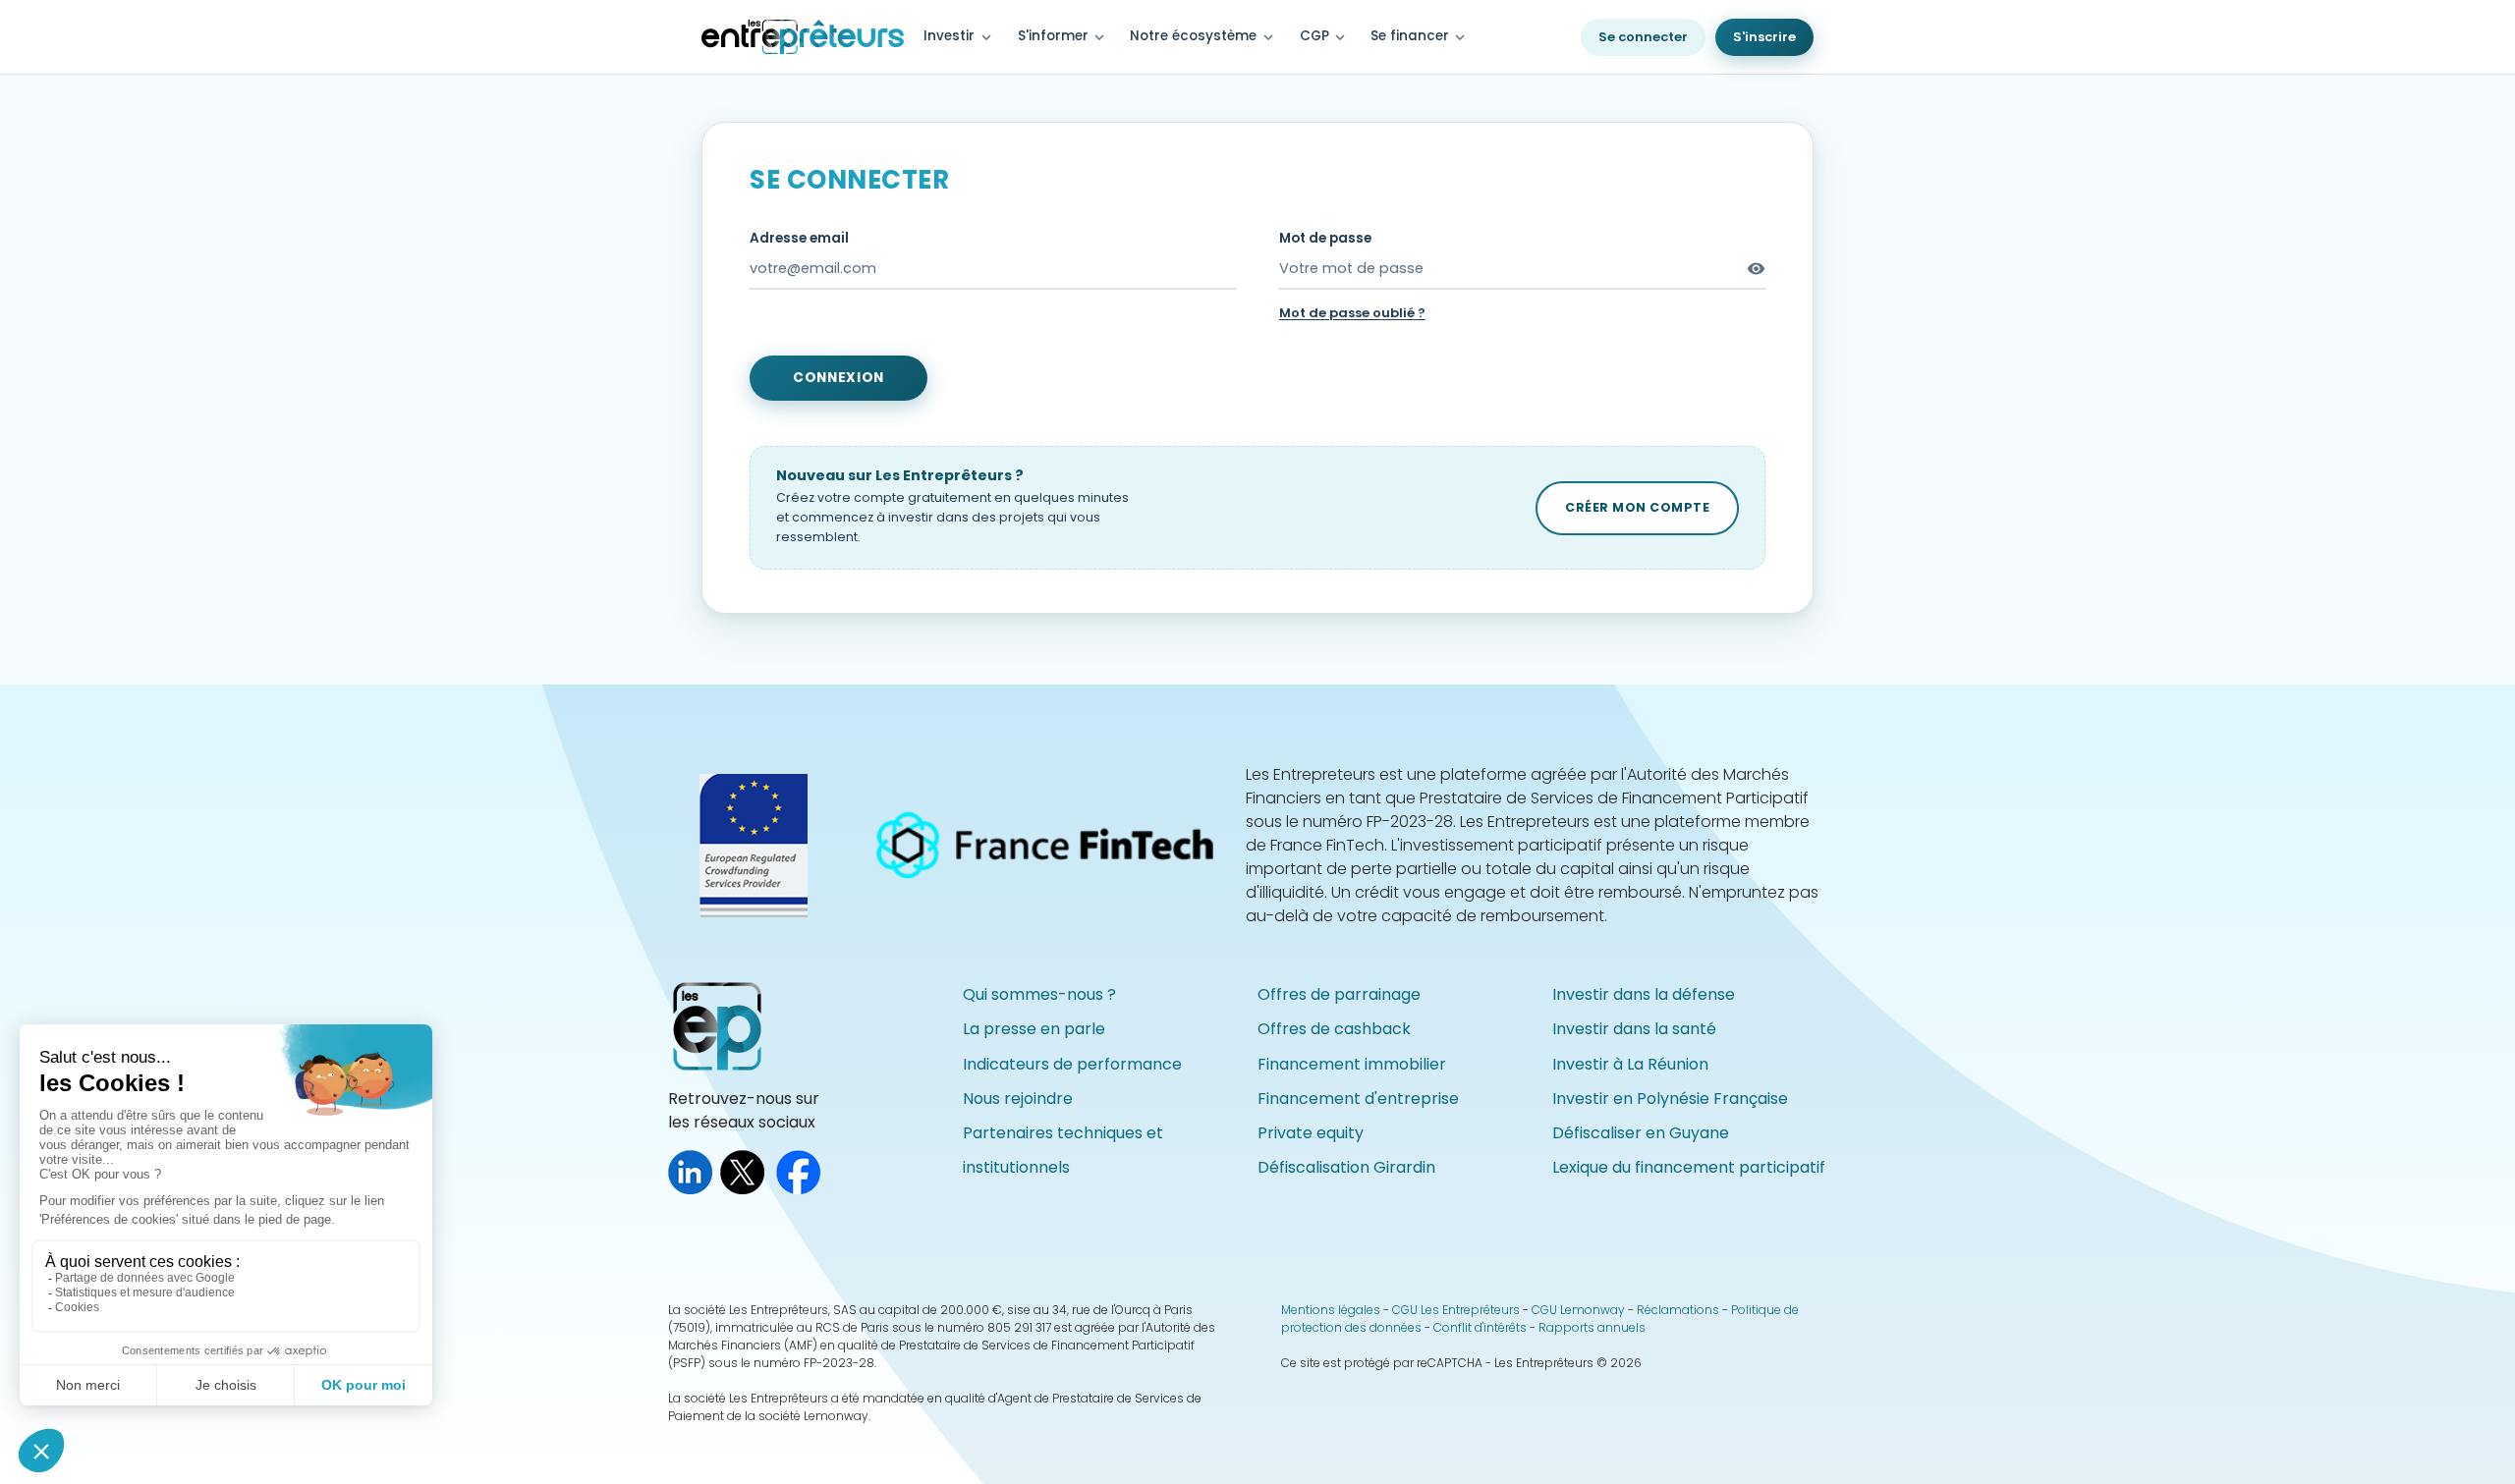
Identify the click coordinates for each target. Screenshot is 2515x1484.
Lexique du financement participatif (1689, 1167)
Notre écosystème (1193, 36)
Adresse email (799, 238)
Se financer (1420, 37)
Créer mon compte (1637, 507)
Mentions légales (1331, 1310)
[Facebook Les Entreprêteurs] (802, 1189)
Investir (949, 36)
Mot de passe (1325, 238)
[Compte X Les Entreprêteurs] (746, 1189)
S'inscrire (1764, 37)
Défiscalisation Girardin (1346, 1167)
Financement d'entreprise (1358, 1099)
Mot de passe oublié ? (1352, 313)
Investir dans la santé (1634, 1029)
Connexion (838, 378)
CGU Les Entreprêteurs (1456, 1310)
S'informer (1063, 37)
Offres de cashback (1334, 1029)
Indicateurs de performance (1072, 1064)
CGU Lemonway (1578, 1310)
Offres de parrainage (1339, 994)
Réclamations (1678, 1310)
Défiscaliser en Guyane (1641, 1133)
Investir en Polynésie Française (1670, 1099)
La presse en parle (1034, 1029)
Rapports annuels (1592, 1327)
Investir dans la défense (1644, 994)
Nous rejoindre (1018, 1099)
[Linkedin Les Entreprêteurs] (694, 1189)
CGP (1324, 37)
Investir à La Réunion (1630, 1064)
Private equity (1311, 1133)
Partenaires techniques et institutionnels (1063, 1150)
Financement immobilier (1352, 1064)
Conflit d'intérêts (1480, 1327)
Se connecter (1643, 37)
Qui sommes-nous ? (1039, 994)
